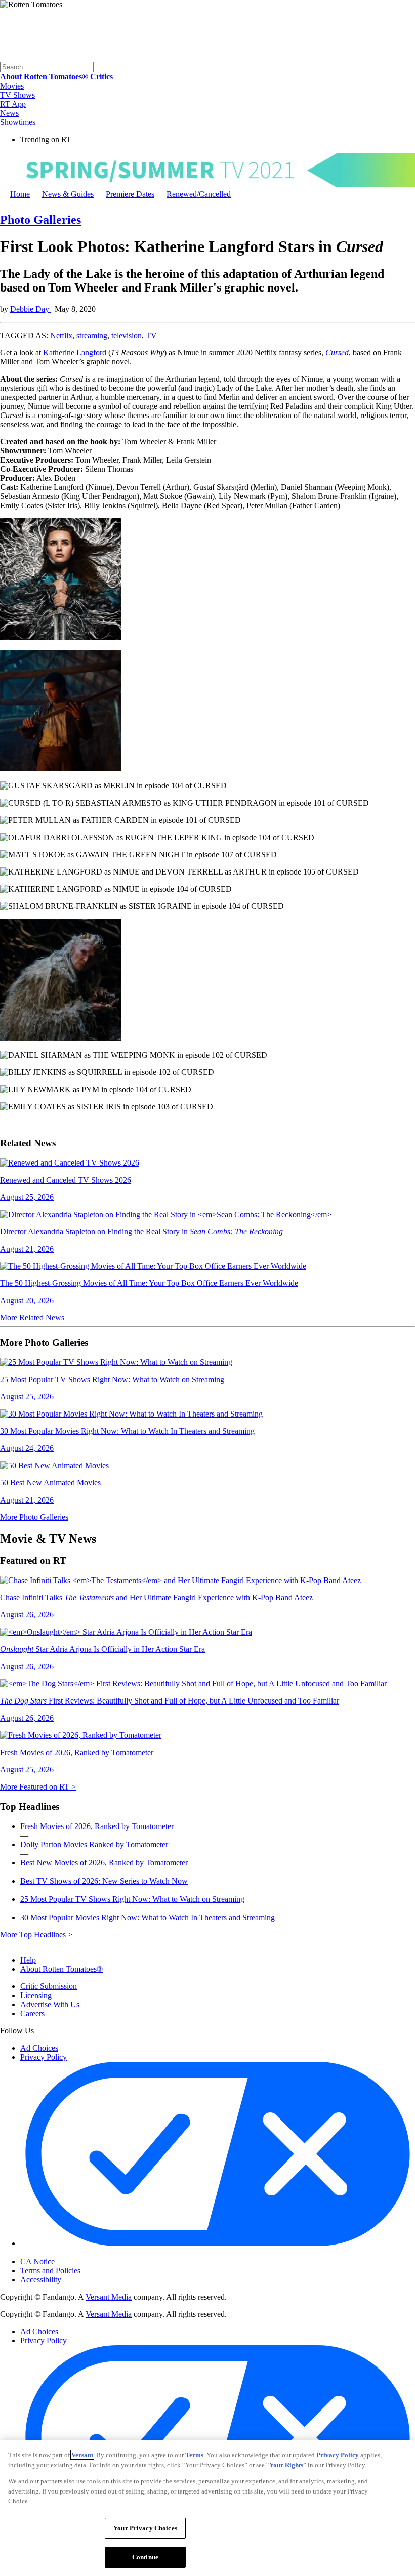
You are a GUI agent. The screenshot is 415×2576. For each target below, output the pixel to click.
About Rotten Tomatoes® (61, 1969)
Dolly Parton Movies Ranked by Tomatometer (94, 1844)
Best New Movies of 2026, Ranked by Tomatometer (104, 1863)
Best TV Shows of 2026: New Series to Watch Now (104, 1881)
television (127, 335)
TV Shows (17, 95)
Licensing (36, 1995)
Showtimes (18, 122)
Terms (194, 2455)
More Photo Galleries (34, 1517)
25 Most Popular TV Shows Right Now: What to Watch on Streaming (132, 1899)
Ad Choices (39, 2048)
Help (28, 1960)
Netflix (61, 335)
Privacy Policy (44, 2057)
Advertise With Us (50, 2004)
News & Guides (68, 194)
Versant (82, 2455)
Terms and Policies (50, 2271)
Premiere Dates (130, 194)
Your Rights (286, 2465)
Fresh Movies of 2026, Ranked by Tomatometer (97, 1826)
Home (20, 194)
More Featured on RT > (38, 1787)
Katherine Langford (75, 352)
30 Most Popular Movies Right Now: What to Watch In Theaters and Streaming (148, 1917)
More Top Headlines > (36, 1935)
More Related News (32, 1318)
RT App (13, 104)
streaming (92, 335)
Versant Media (109, 2297)
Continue (145, 2557)
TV (151, 335)
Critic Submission (49, 1986)
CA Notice (37, 2261)
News (9, 113)
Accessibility (41, 2280)
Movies (12, 86)
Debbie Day (31, 309)
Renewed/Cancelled (199, 194)
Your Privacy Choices (63, 2253)
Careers (32, 2013)
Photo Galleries (40, 220)
